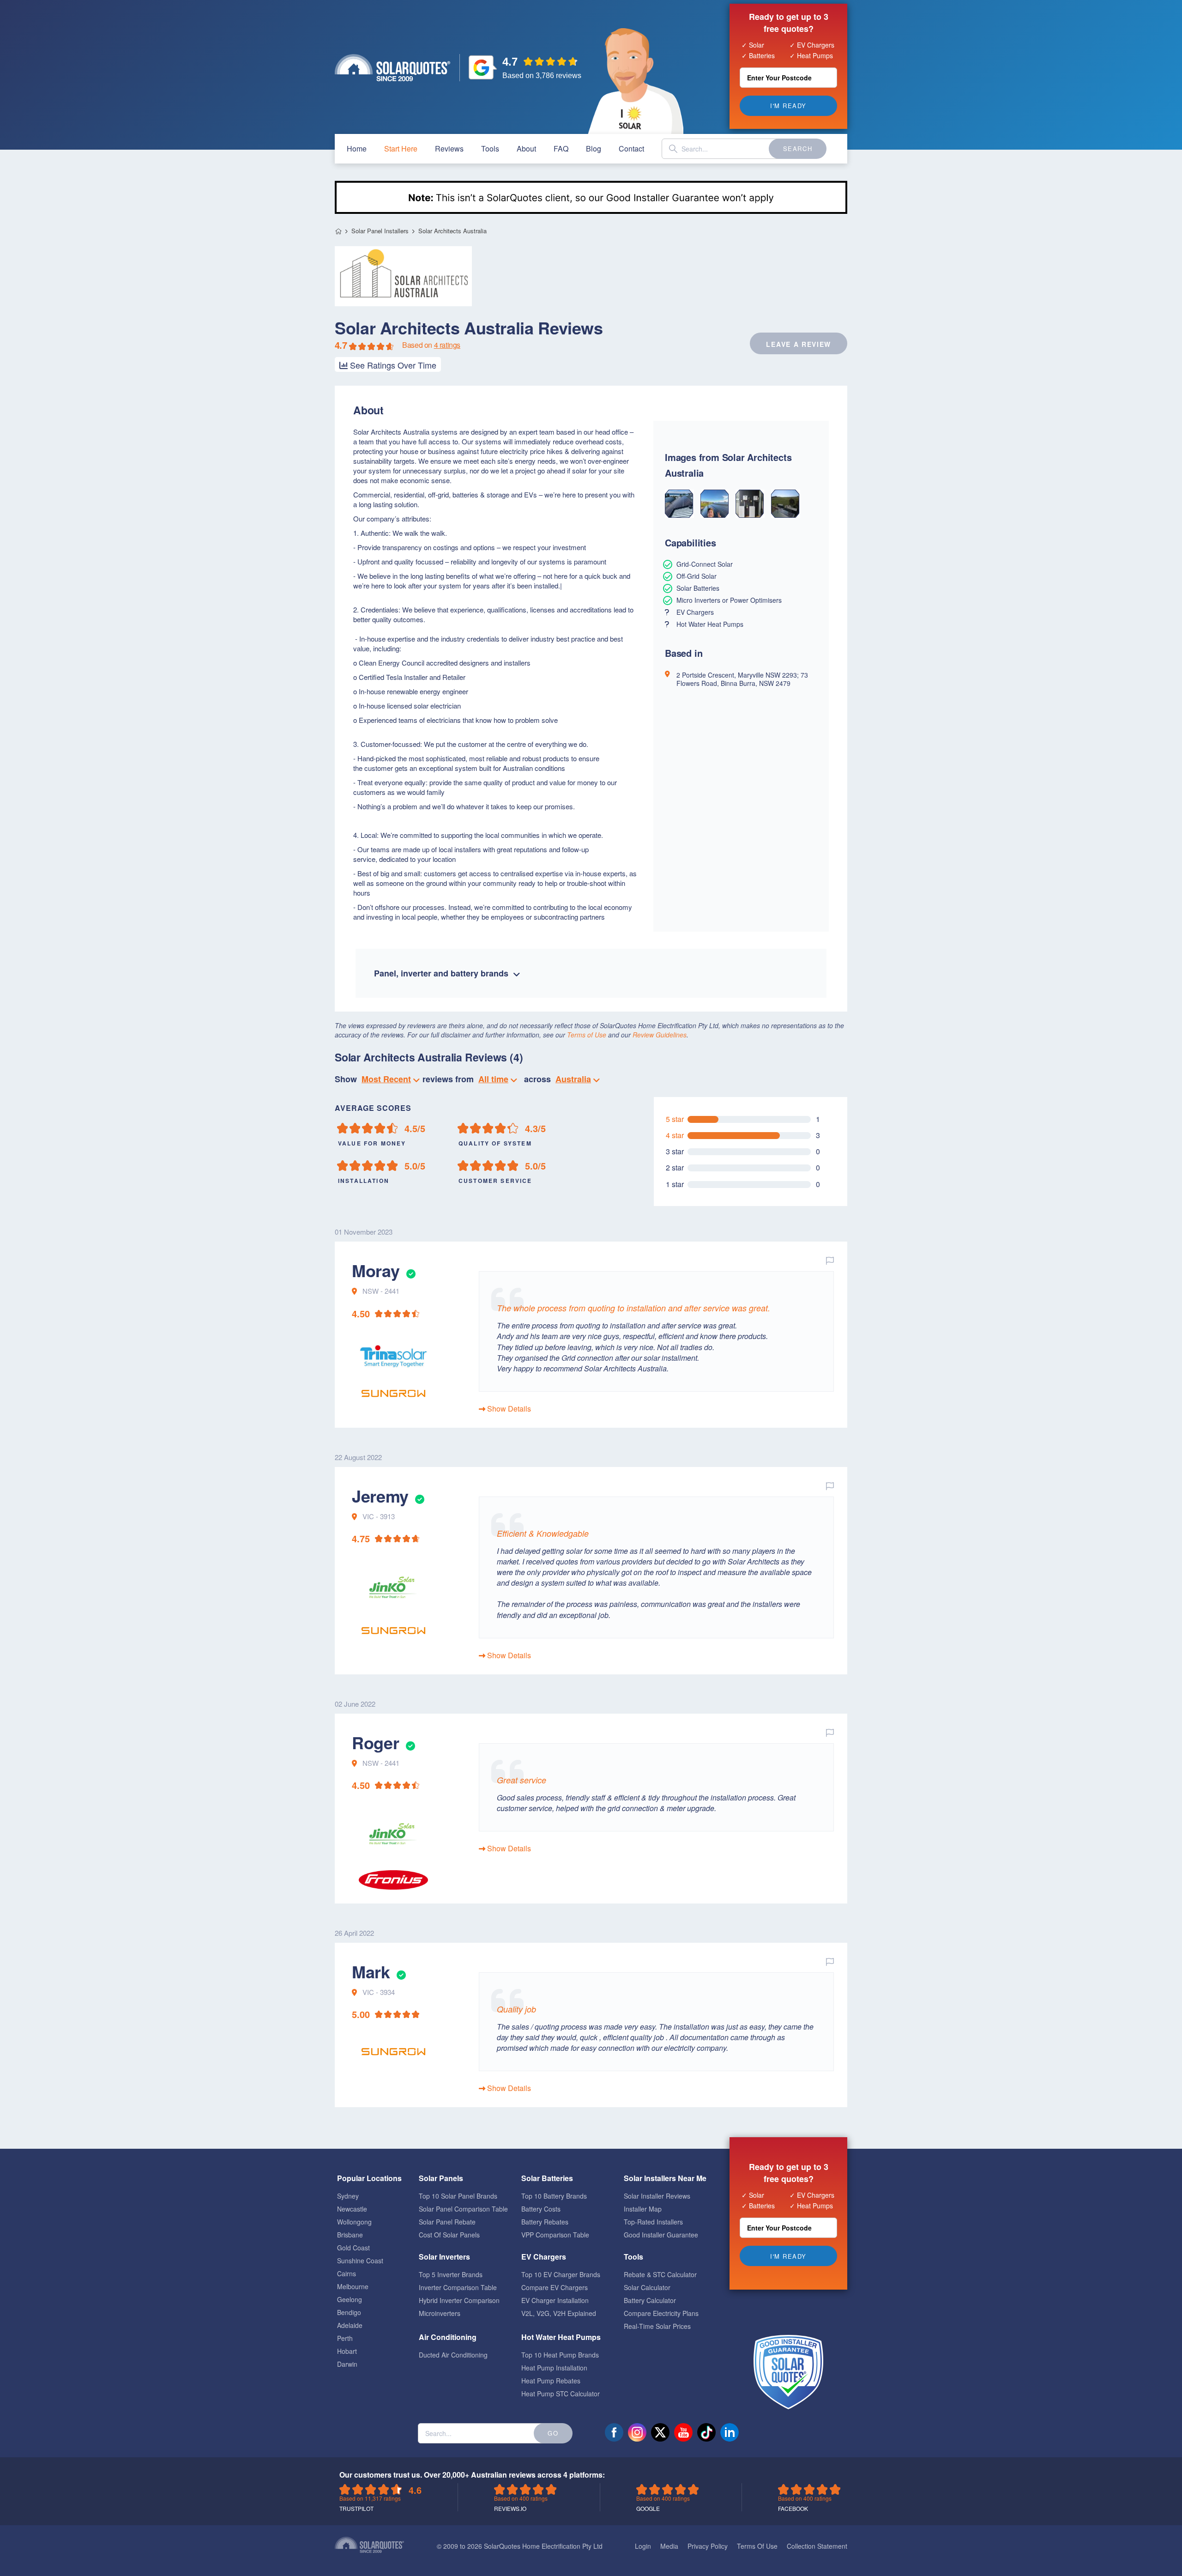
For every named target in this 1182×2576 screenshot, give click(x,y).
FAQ (561, 148)
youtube (683, 2432)
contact (631, 148)
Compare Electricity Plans (661, 2313)
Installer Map (643, 2209)
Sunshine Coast (360, 2261)
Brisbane (350, 2235)
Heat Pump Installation (554, 2368)
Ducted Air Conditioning (453, 2355)
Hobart (347, 2351)
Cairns (347, 2273)
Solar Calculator (647, 2287)
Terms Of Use (757, 2546)
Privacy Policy (708, 2546)
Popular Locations (369, 2178)
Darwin (347, 2364)
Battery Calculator (650, 2300)
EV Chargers (544, 2257)
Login (643, 2546)
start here (401, 148)
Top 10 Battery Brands (554, 2196)
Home (338, 231)
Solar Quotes (392, 68)
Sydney (348, 2196)
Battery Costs (541, 2209)
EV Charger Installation (555, 2300)
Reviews (449, 148)
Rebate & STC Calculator (660, 2274)
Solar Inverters (444, 2257)
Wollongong (354, 2222)
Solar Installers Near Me (665, 2178)
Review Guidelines (660, 1035)
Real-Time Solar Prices (657, 2326)
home (357, 148)
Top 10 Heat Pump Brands (560, 2355)
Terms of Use (587, 1035)
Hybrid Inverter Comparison (459, 2300)
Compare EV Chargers (555, 2287)
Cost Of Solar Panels (449, 2235)
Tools (490, 148)
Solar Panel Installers (380, 231)
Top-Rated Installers (653, 2222)
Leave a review (799, 344)
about (526, 148)
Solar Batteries (547, 2178)
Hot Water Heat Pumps (561, 2337)
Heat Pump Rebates (551, 2381)
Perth (345, 2338)
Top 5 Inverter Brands (451, 2274)
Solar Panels (441, 2178)
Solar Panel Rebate (447, 2222)
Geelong (350, 2299)
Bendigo (349, 2312)
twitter (660, 2432)
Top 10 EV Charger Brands (561, 2274)
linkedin (730, 2432)
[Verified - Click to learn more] (410, 1270)
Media (669, 2546)
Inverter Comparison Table (458, 2287)
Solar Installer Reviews (657, 2196)
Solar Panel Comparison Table (463, 2209)
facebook (614, 2432)
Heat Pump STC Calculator (561, 2394)
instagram (637, 2432)
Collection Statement (817, 2546)
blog (594, 148)
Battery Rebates (545, 2222)
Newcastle (352, 2209)
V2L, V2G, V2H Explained (559, 2313)
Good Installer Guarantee (661, 2235)
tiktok (706, 2432)
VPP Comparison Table (555, 2235)
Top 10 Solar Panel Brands (458, 2196)
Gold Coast (353, 2248)
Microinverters (440, 2313)
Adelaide (350, 2325)
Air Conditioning (448, 2337)
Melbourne (353, 2286)
